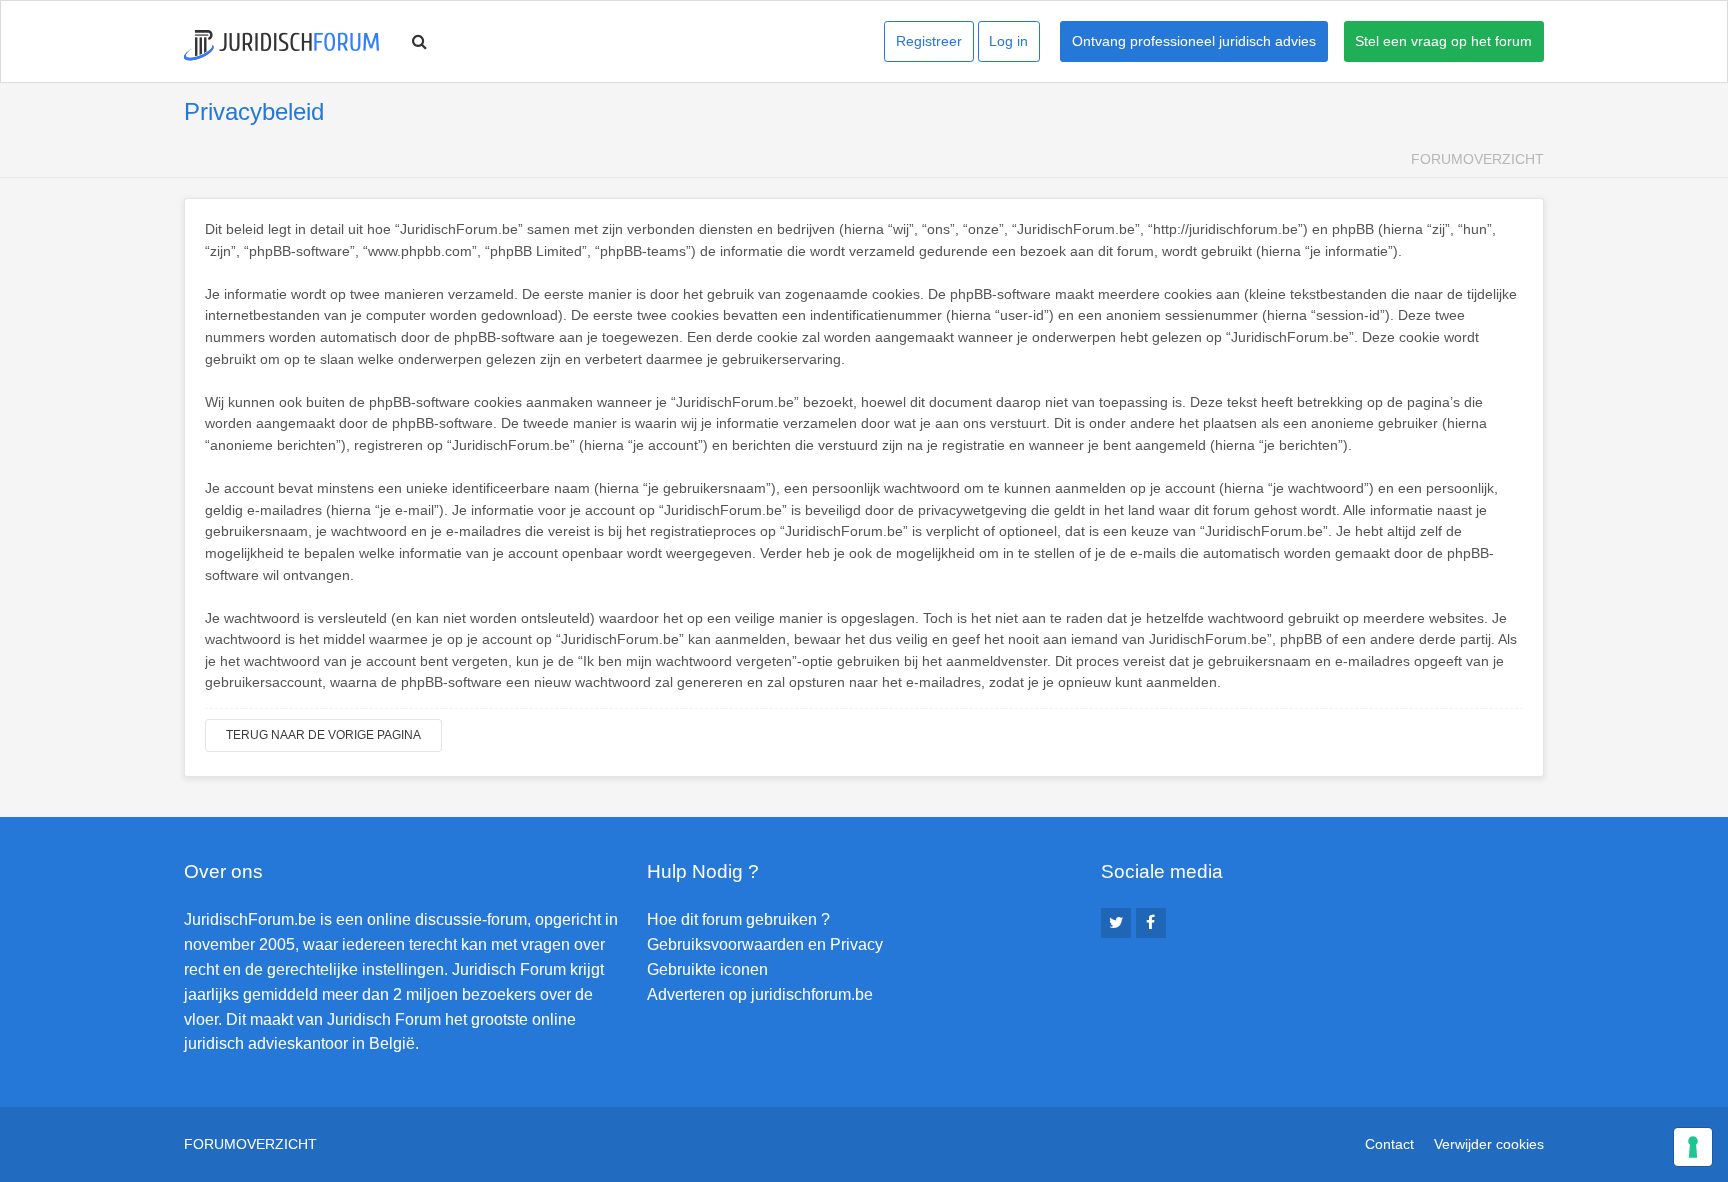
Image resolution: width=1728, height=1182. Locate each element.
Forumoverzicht (1477, 159)
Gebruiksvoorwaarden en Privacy (765, 944)
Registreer (929, 41)
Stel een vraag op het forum (1443, 41)
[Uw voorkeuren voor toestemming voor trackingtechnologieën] (1693, 1147)
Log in (1008, 41)
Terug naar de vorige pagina (323, 735)
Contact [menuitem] (1389, 1144)
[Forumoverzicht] (281, 45)
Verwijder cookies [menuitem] (1489, 1144)
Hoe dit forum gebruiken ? (738, 919)
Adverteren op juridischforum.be (760, 994)
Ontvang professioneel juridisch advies (1194, 41)
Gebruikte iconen (707, 969)
